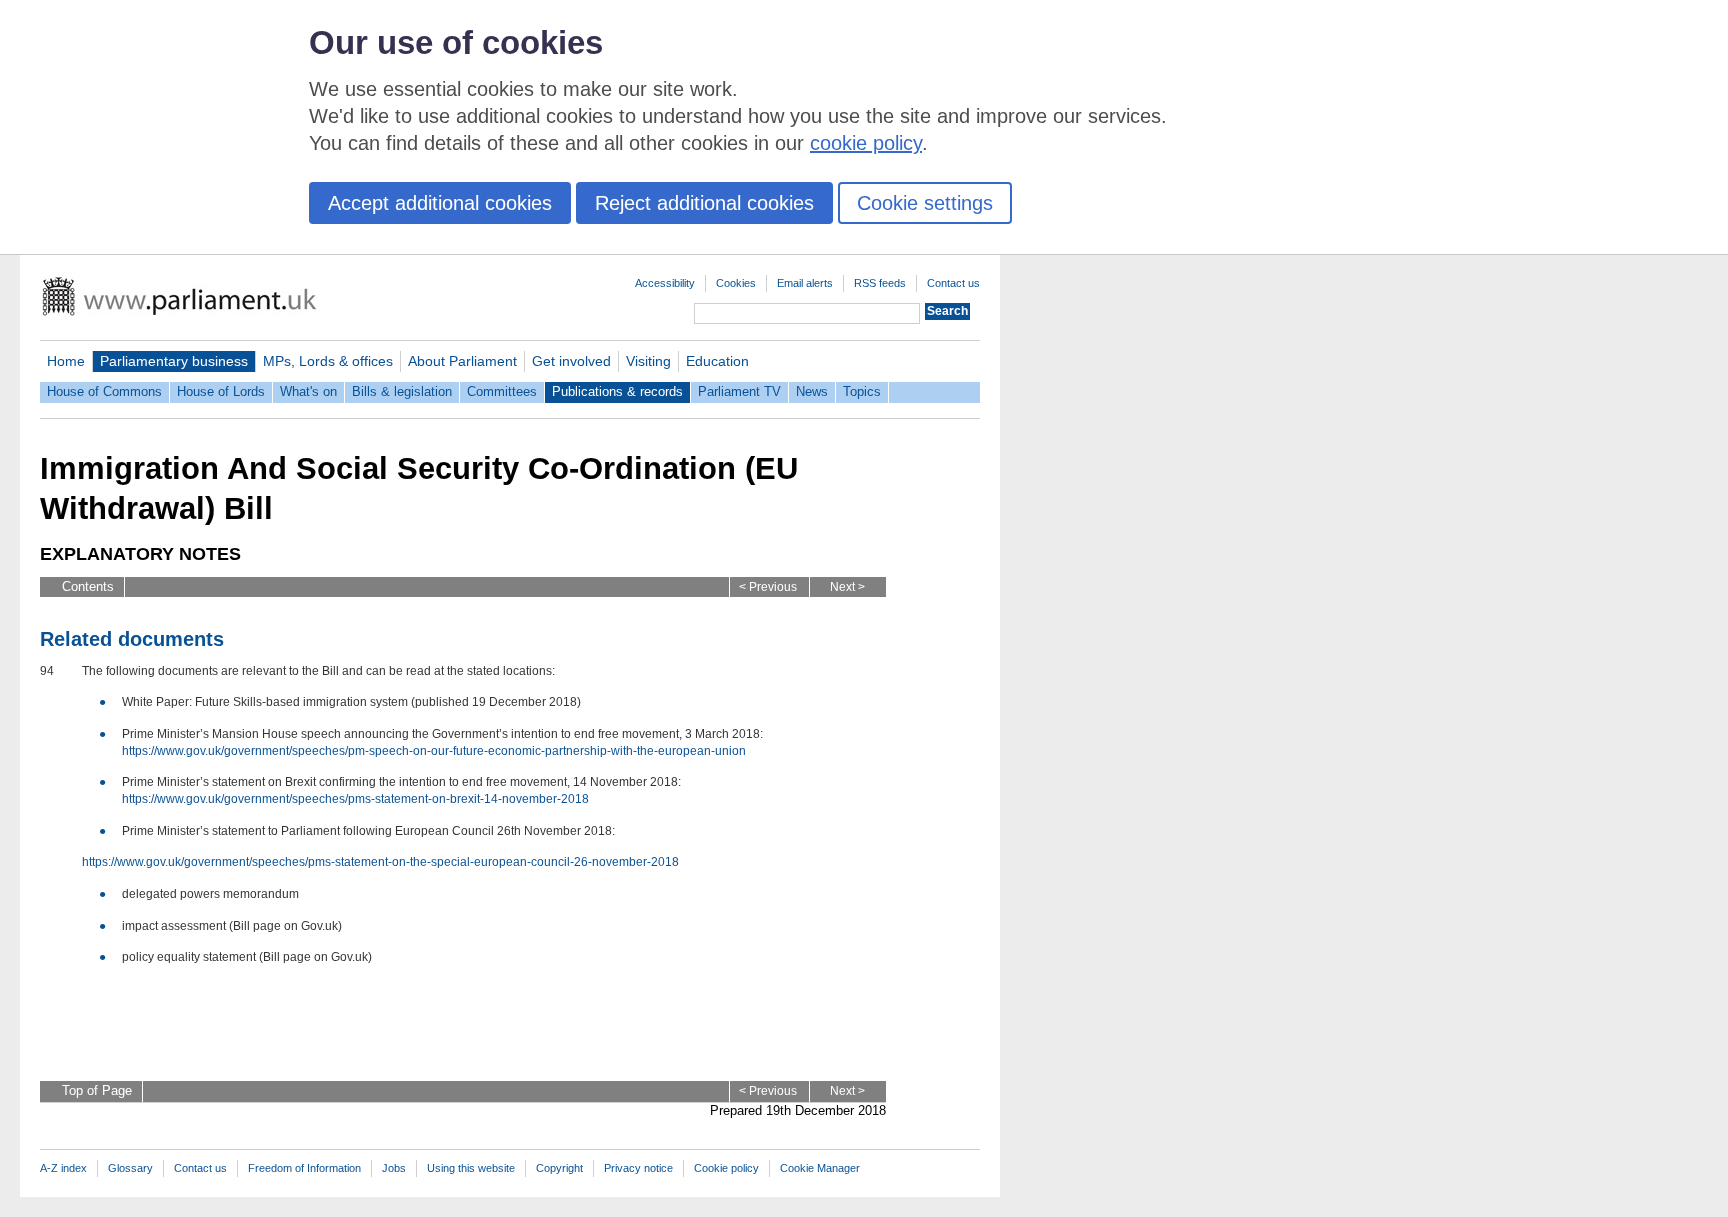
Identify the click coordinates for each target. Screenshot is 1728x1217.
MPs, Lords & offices (328, 361)
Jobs (394, 1168)
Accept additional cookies (440, 203)
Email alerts (805, 283)
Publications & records (617, 391)
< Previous (768, 587)
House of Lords (221, 391)
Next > (847, 587)
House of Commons (104, 391)
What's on (308, 391)
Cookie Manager (820, 1168)
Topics (862, 391)
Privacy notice (638, 1168)
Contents (88, 586)
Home (66, 361)
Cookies (736, 283)
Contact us (953, 283)
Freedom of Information (304, 1168)
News (812, 391)
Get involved (571, 361)
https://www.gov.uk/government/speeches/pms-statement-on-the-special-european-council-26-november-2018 (380, 862)
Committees (502, 391)
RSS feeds (880, 283)
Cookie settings (925, 203)
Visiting (648, 361)
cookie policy (866, 143)
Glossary (130, 1168)
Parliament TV (739, 391)
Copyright (559, 1168)
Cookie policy (726, 1168)
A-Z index (63, 1168)
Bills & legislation (402, 391)
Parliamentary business (174, 361)
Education (717, 361)
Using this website (471, 1168)
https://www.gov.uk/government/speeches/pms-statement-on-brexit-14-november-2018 (355, 799)
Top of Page (97, 1090)
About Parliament (462, 361)
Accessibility (665, 283)
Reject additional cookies (704, 203)
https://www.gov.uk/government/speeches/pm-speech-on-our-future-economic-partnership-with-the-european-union (434, 751)
